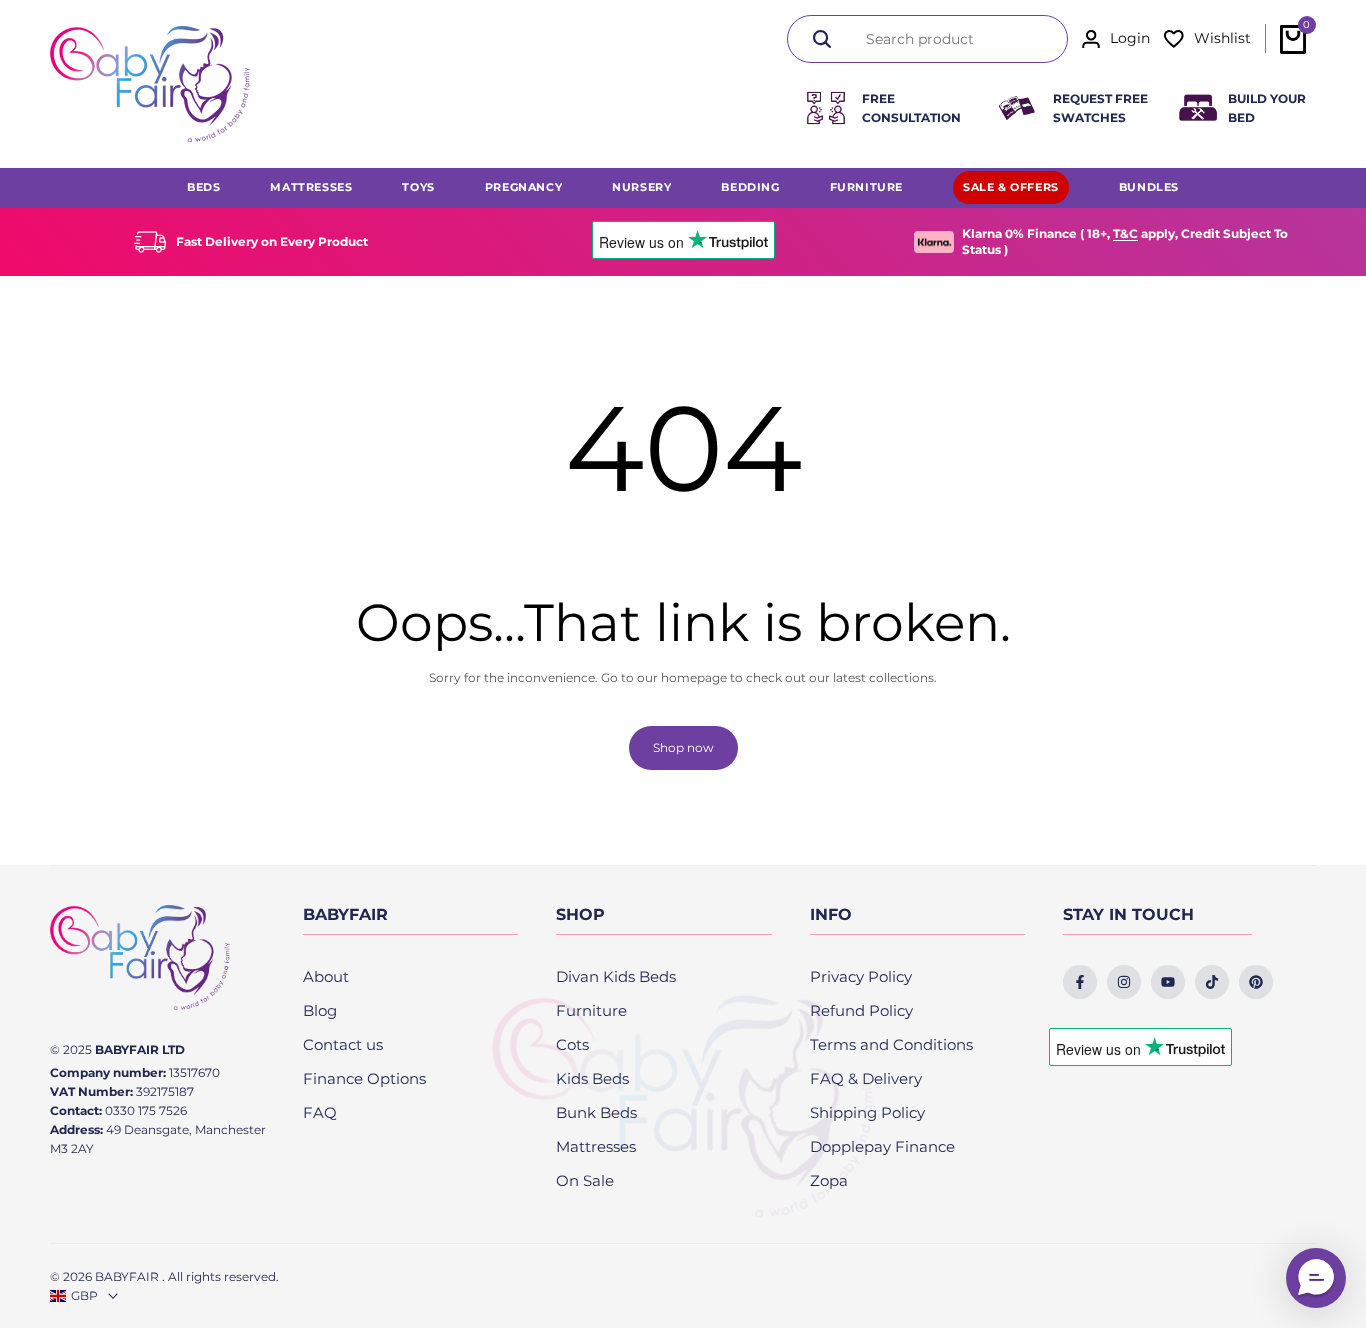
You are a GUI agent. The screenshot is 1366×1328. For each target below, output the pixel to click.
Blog (320, 1010)
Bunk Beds (596, 1112)
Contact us (343, 1044)
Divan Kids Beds (616, 976)
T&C (1125, 233)
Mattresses (596, 1146)
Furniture (591, 1010)
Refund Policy (861, 1010)
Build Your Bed (1267, 108)
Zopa (829, 1180)
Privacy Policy (861, 976)
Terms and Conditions (891, 1044)
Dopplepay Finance (882, 1146)
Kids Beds (592, 1078)
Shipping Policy (867, 1112)
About (326, 976)
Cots (572, 1044)
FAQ (320, 1112)
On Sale (585, 1180)
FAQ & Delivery (866, 1078)
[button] (1316, 1278)
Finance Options (364, 1078)
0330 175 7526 (146, 1110)
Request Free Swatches (1100, 108)
